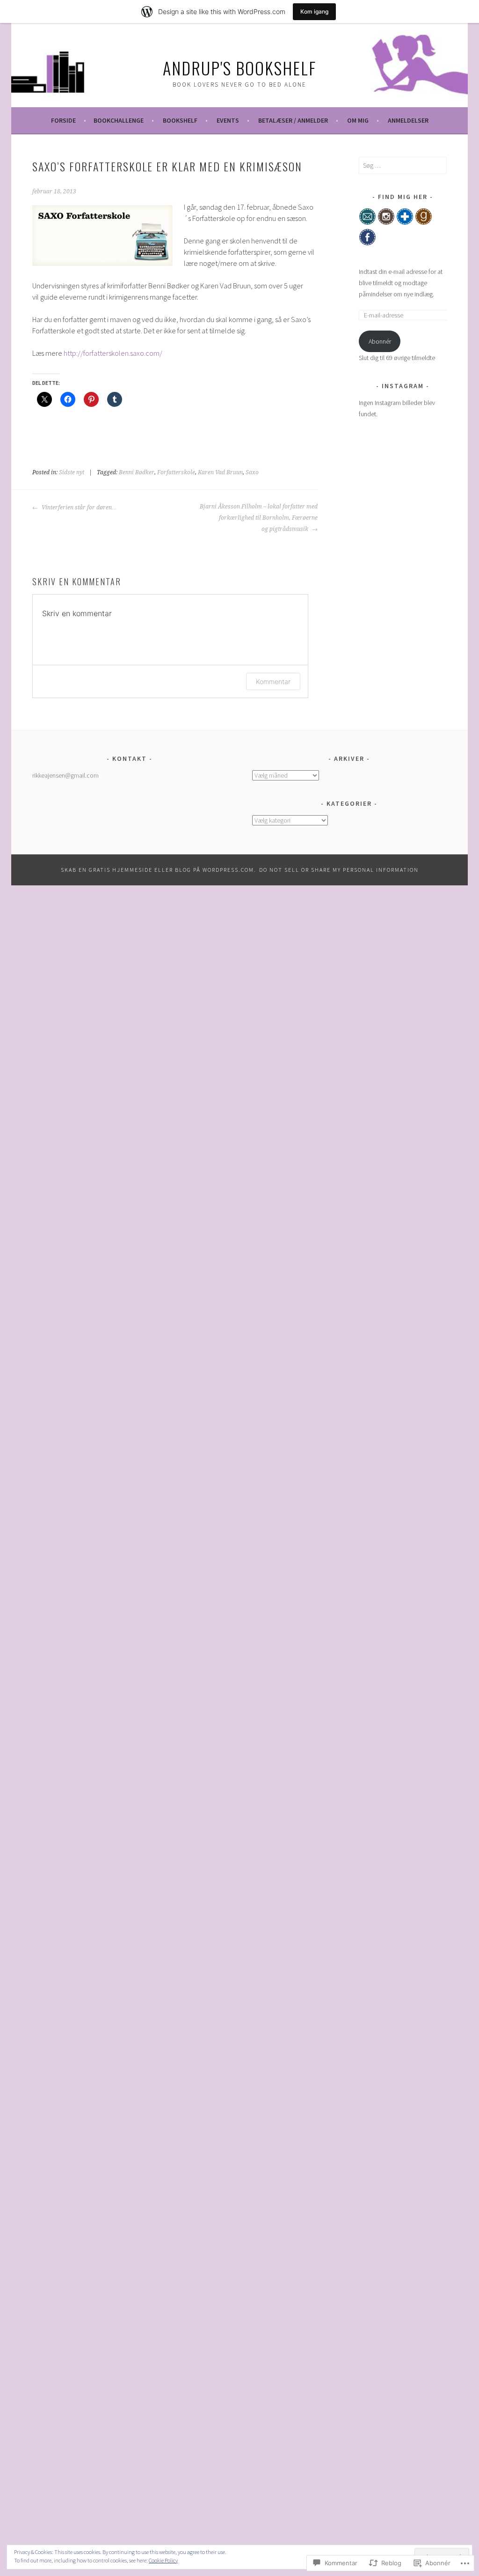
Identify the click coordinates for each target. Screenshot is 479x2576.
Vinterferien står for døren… (79, 508)
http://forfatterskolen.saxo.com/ (113, 353)
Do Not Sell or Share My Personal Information (339, 870)
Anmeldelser (408, 120)
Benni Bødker (137, 472)
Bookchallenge (119, 120)
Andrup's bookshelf (239, 68)
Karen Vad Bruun (220, 472)
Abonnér (380, 341)
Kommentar (273, 681)
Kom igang (314, 11)
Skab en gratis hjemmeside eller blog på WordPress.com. (159, 870)
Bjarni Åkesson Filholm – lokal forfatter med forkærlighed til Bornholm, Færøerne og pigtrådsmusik (259, 518)
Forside (63, 120)
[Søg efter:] (403, 165)
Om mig (358, 120)
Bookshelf (180, 120)
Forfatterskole (176, 472)
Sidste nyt (72, 472)
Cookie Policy (163, 2560)
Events (228, 120)
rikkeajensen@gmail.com (65, 775)
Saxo (252, 472)
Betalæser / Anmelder (293, 120)
